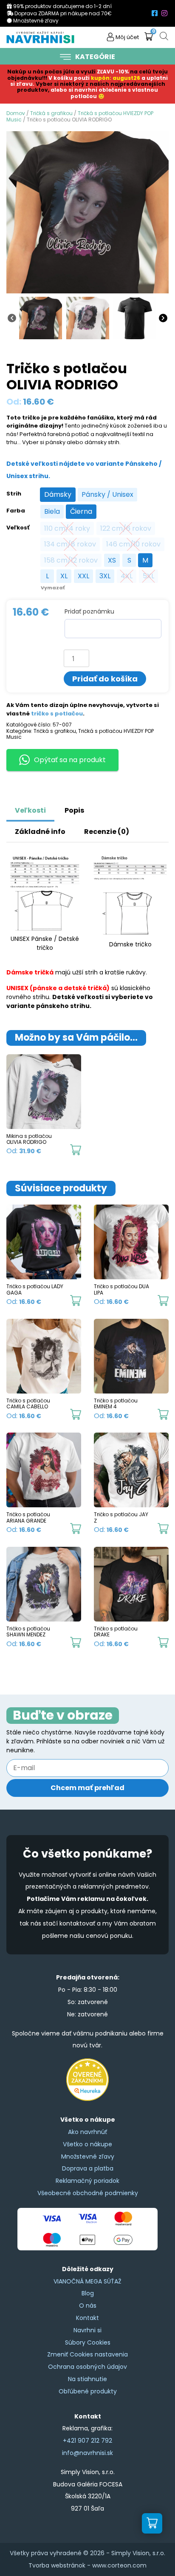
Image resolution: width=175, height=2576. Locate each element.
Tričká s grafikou (51, 113)
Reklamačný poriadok (87, 2181)
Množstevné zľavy (88, 2157)
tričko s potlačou (57, 714)
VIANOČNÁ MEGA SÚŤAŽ (87, 2281)
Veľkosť (18, 528)
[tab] (103, 806)
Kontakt (87, 2318)
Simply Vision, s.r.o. (138, 2553)
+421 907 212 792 (87, 2441)
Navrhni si (87, 2330)
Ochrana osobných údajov (87, 2367)
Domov (16, 113)
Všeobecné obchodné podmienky (88, 2193)
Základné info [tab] (40, 832)
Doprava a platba (88, 2168)
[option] (58, 495)
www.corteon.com (119, 2565)
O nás (88, 2306)
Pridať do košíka (105, 679)
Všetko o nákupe (87, 2144)
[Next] (163, 317)
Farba (16, 511)
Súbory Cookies (88, 2342)
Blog (88, 2293)
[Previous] (12, 317)
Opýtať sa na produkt (70, 760)
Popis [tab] (74, 810)
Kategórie (95, 57)
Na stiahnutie (87, 2379)
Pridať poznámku (89, 611)
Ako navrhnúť (87, 2132)
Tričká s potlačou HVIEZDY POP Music (80, 116)
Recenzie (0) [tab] (107, 832)
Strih (14, 494)
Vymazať (53, 588)
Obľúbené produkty (88, 2391)
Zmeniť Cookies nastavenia (87, 2354)
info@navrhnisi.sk (87, 2453)
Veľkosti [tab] (30, 810)
